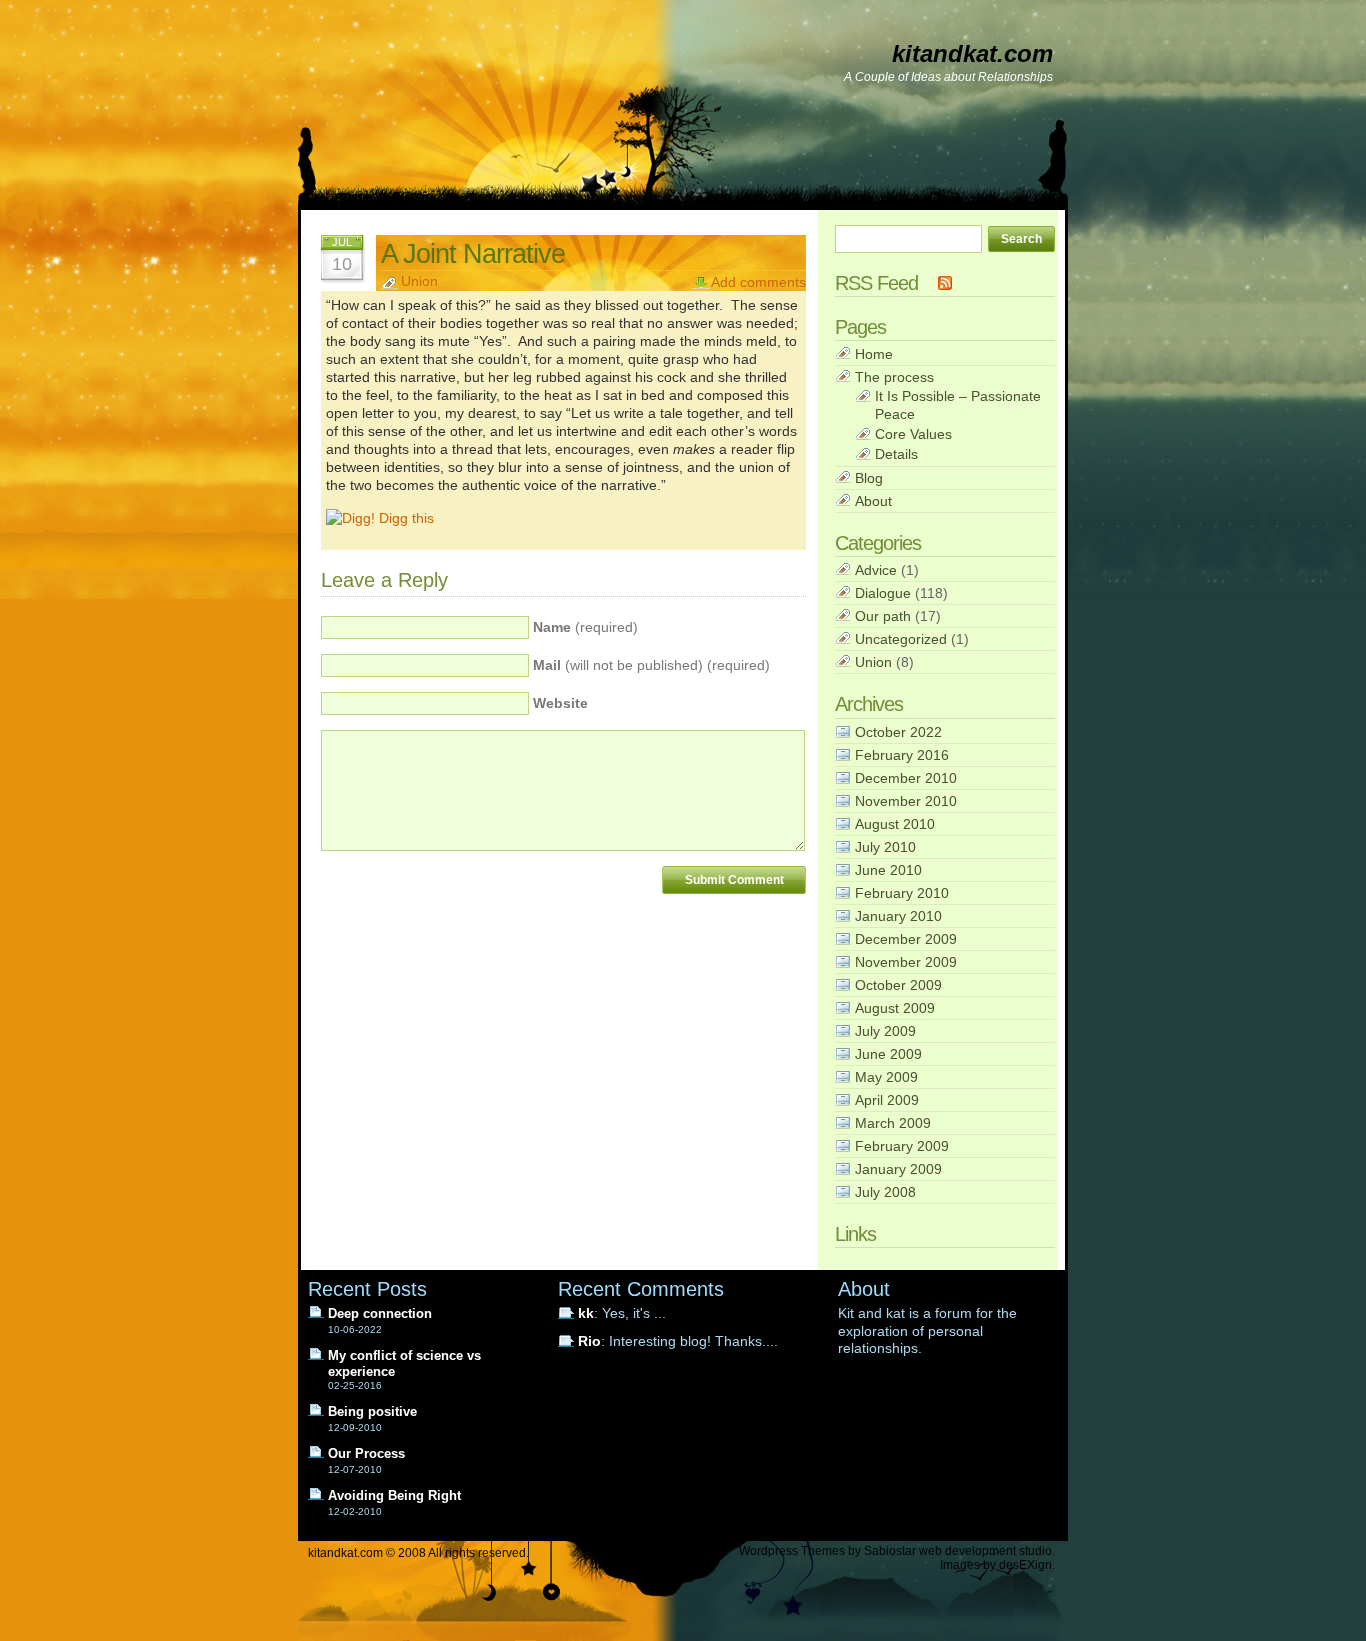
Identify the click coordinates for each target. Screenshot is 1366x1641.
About (873, 501)
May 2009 (886, 1077)
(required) (585, 627)
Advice (876, 570)
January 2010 (898, 916)
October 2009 (898, 985)
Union (419, 281)
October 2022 (898, 732)
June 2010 (888, 870)
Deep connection (380, 1313)
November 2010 (906, 801)
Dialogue (883, 593)
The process (894, 377)
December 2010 (906, 778)
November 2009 (906, 962)
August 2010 (895, 824)
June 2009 (888, 1054)
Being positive (372, 1411)
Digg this (404, 518)
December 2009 (906, 939)
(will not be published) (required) (651, 665)
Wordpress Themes (792, 1551)
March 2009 (893, 1123)
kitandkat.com (972, 53)
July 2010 (885, 847)
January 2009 (898, 1169)
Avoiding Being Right (394, 1495)
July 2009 (885, 1031)
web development (967, 1551)
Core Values (913, 434)
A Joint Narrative (473, 253)
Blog (869, 478)
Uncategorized (901, 639)
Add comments (758, 282)
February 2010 (902, 893)
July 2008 (885, 1192)
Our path (883, 616)
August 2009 (895, 1008)
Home (874, 354)
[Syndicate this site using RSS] (945, 283)
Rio (589, 1341)
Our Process (366, 1453)
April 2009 (887, 1100)
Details (896, 454)
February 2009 (902, 1146)
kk (586, 1313)
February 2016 (902, 755)
